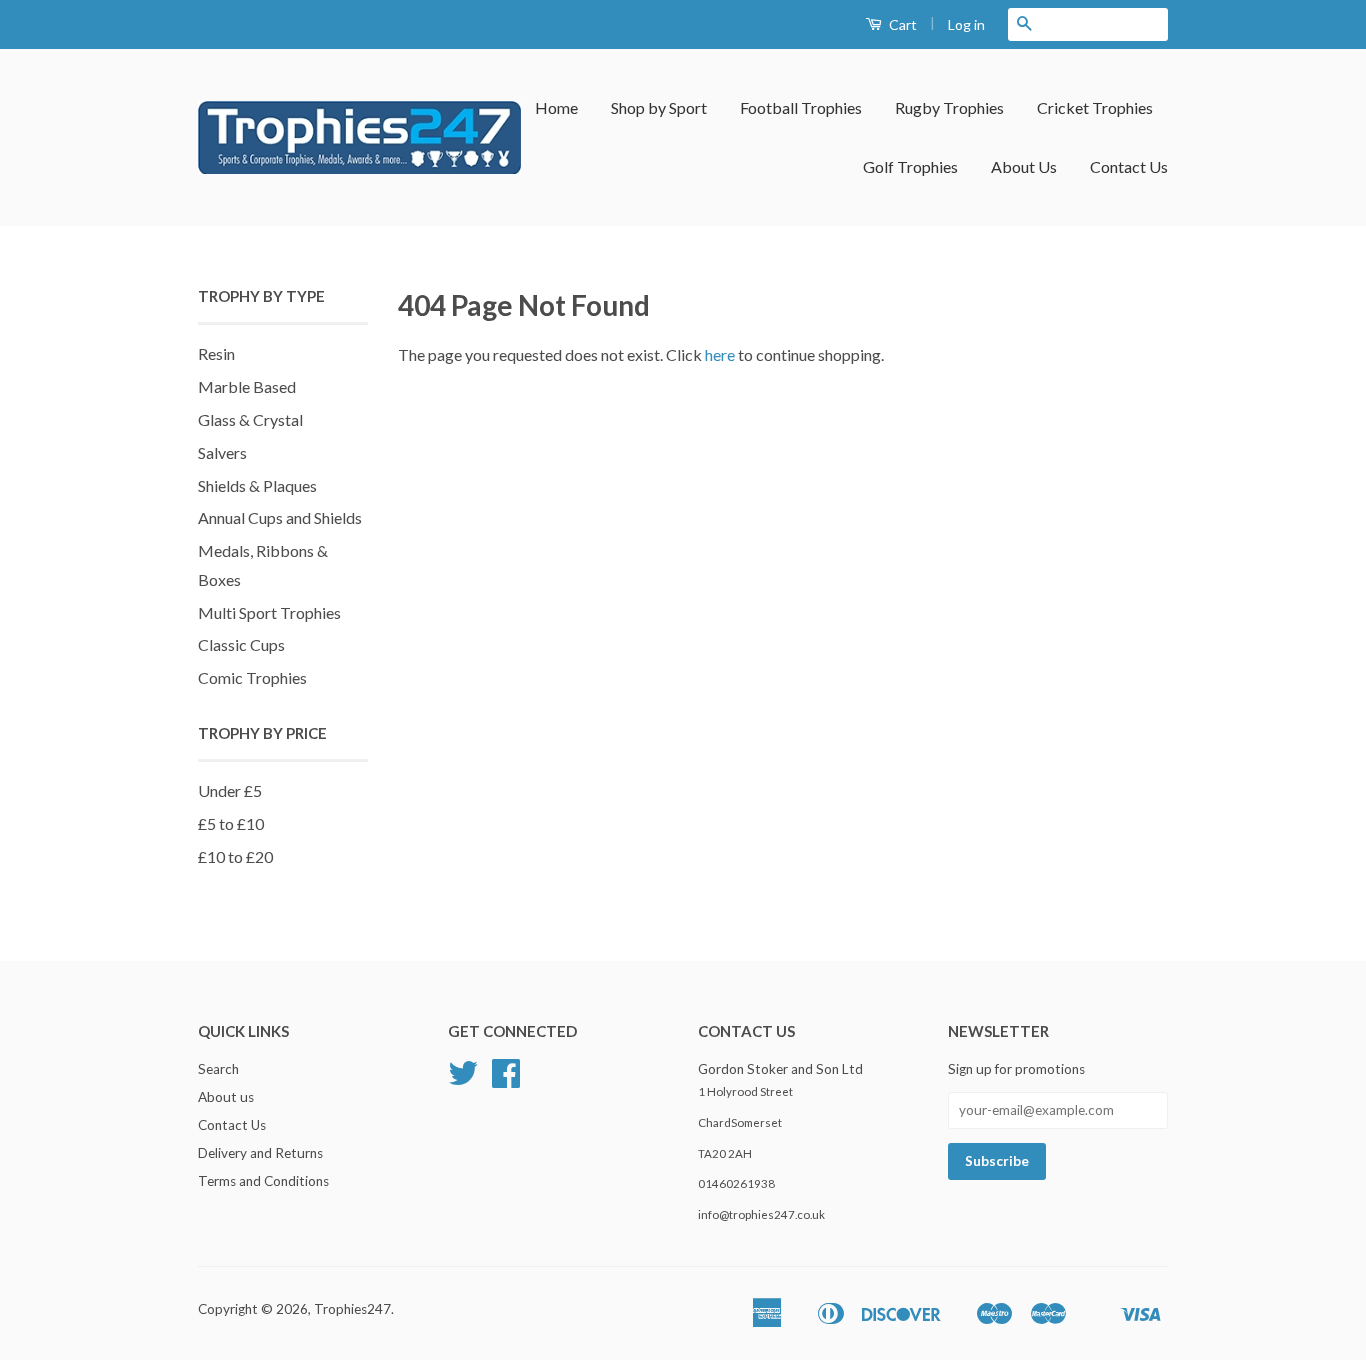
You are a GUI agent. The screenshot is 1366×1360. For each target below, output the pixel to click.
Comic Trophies (252, 677)
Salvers (222, 452)
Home (556, 107)
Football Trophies (801, 107)
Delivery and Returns (260, 1153)
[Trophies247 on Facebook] (506, 1080)
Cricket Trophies (1095, 107)
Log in (966, 24)
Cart (901, 24)
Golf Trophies (910, 166)
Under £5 (230, 790)
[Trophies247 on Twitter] (463, 1080)
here (720, 354)
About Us (1024, 166)
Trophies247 (352, 1309)
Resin (216, 353)
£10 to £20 (235, 856)
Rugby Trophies (949, 107)
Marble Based (247, 386)
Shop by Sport (659, 107)
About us (226, 1097)
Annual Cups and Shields (280, 517)
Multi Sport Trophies (269, 612)
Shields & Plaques (257, 485)
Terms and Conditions (263, 1181)
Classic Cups (241, 644)
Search (218, 1069)
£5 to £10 (231, 823)
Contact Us (1129, 166)
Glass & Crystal (250, 419)
